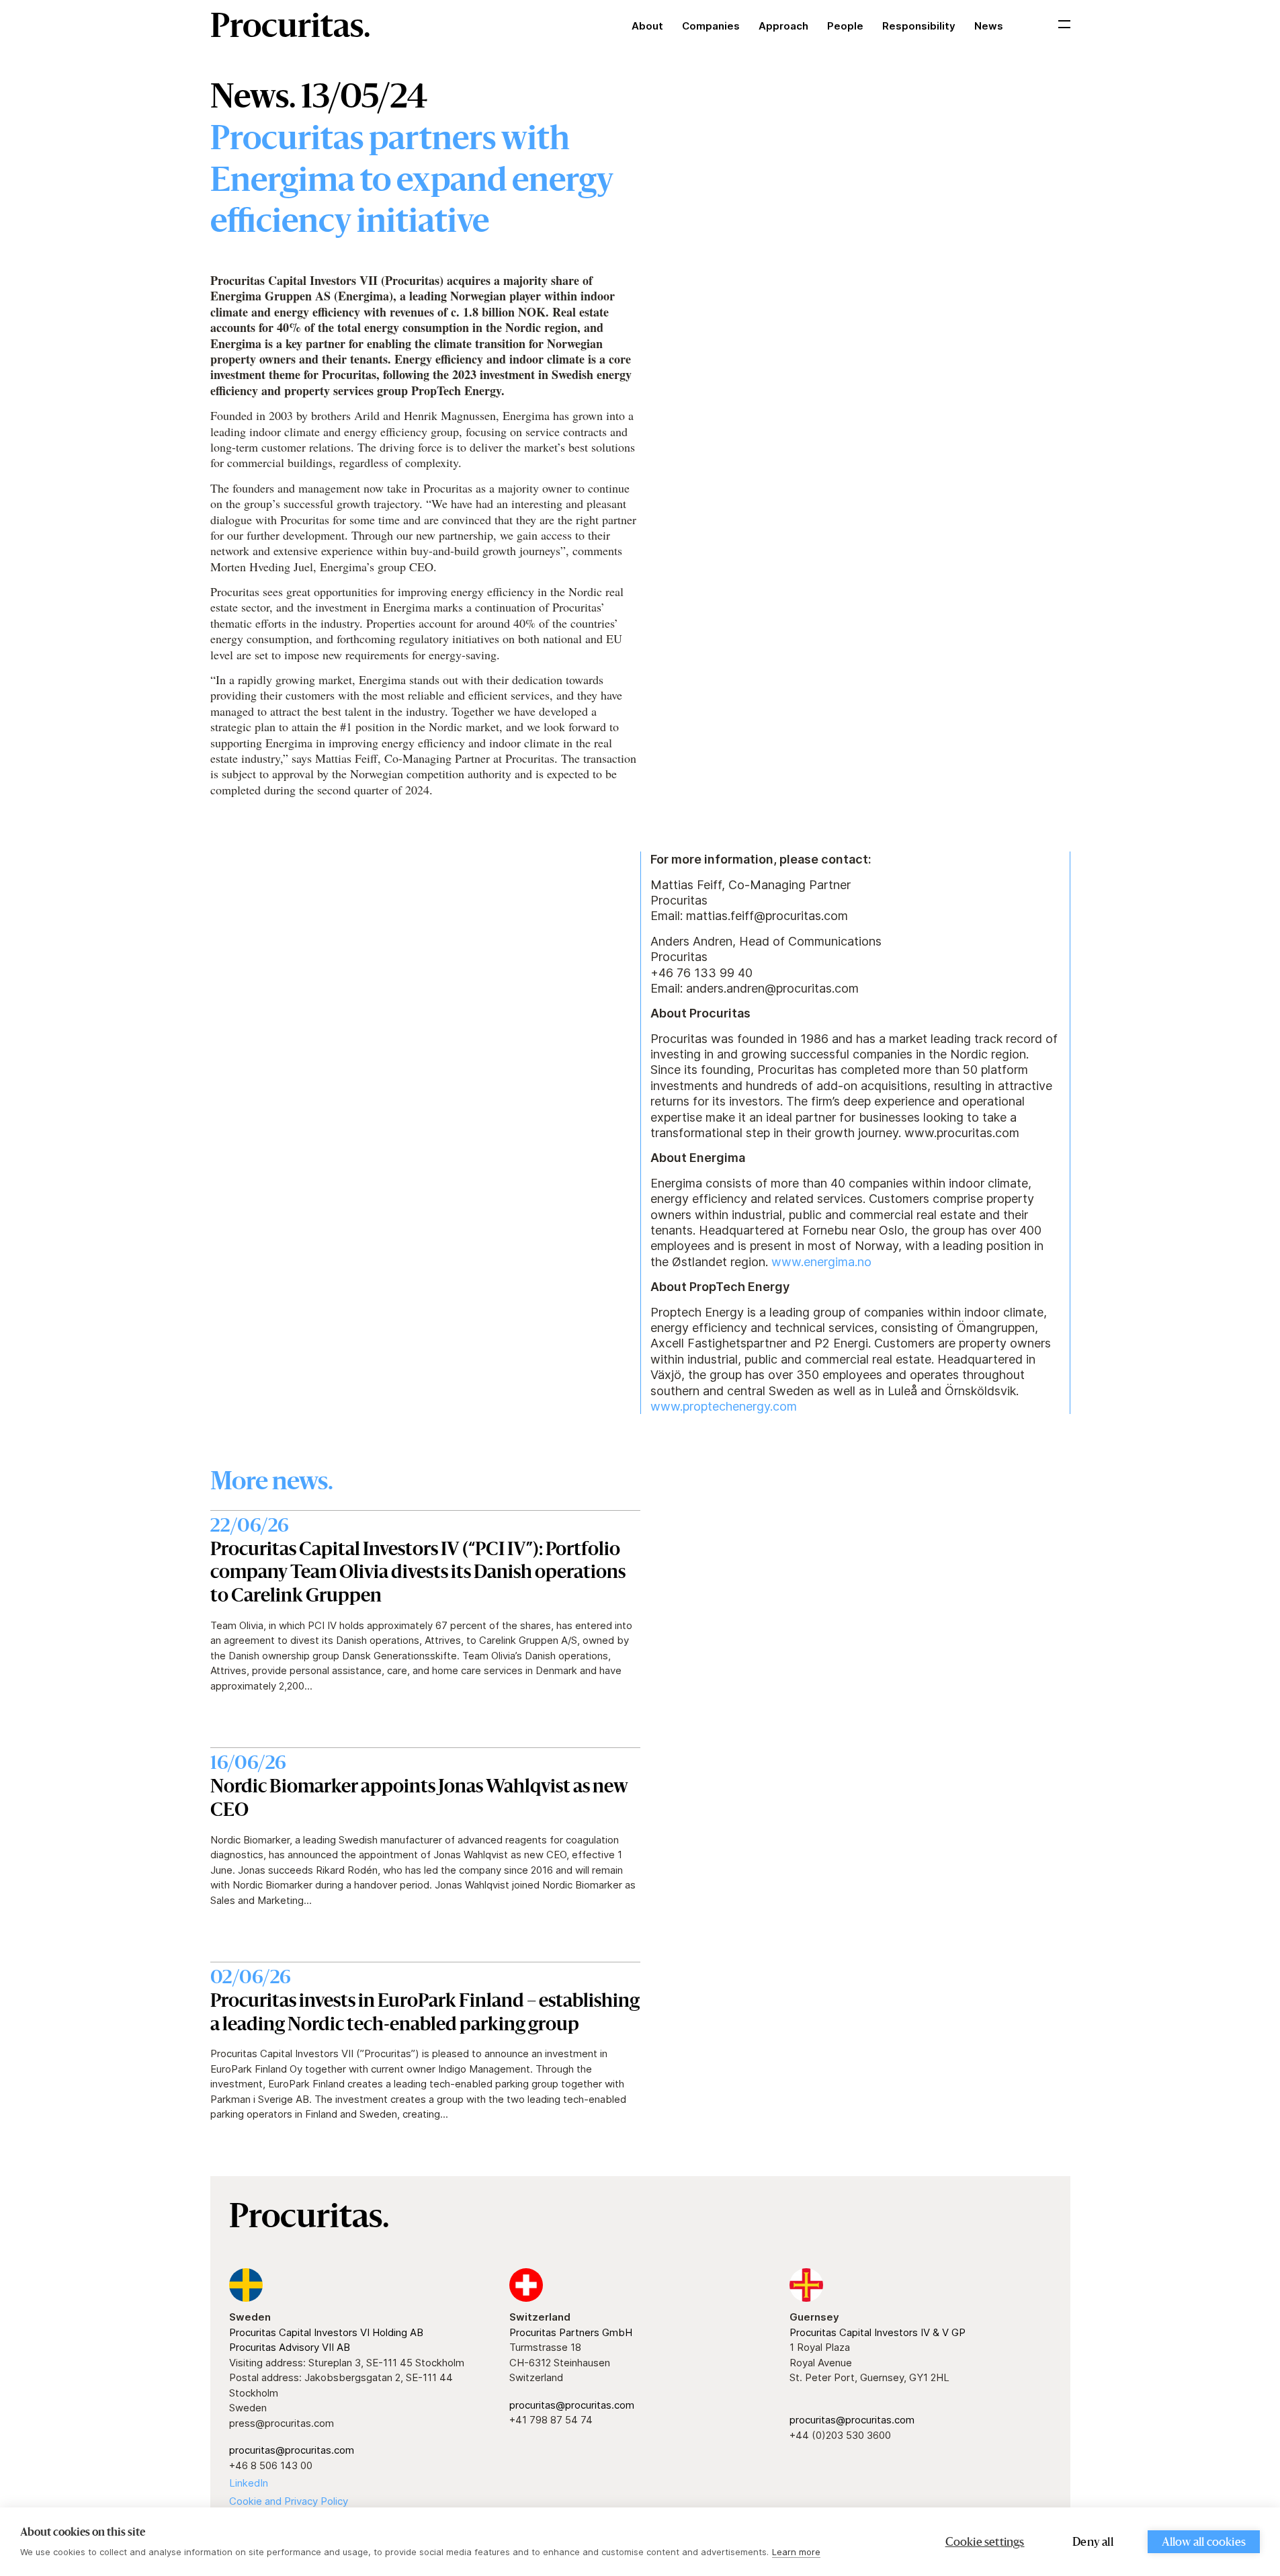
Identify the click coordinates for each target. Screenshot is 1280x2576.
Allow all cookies (1204, 2543)
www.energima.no (821, 1262)
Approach (783, 26)
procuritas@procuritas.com (292, 2450)
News (989, 26)
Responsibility (919, 26)
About (647, 26)
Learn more (796, 2552)
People (845, 26)
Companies (711, 26)
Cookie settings (985, 2543)
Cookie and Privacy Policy (289, 2501)
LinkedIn (249, 2483)
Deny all (1093, 2543)
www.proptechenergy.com (724, 1406)
